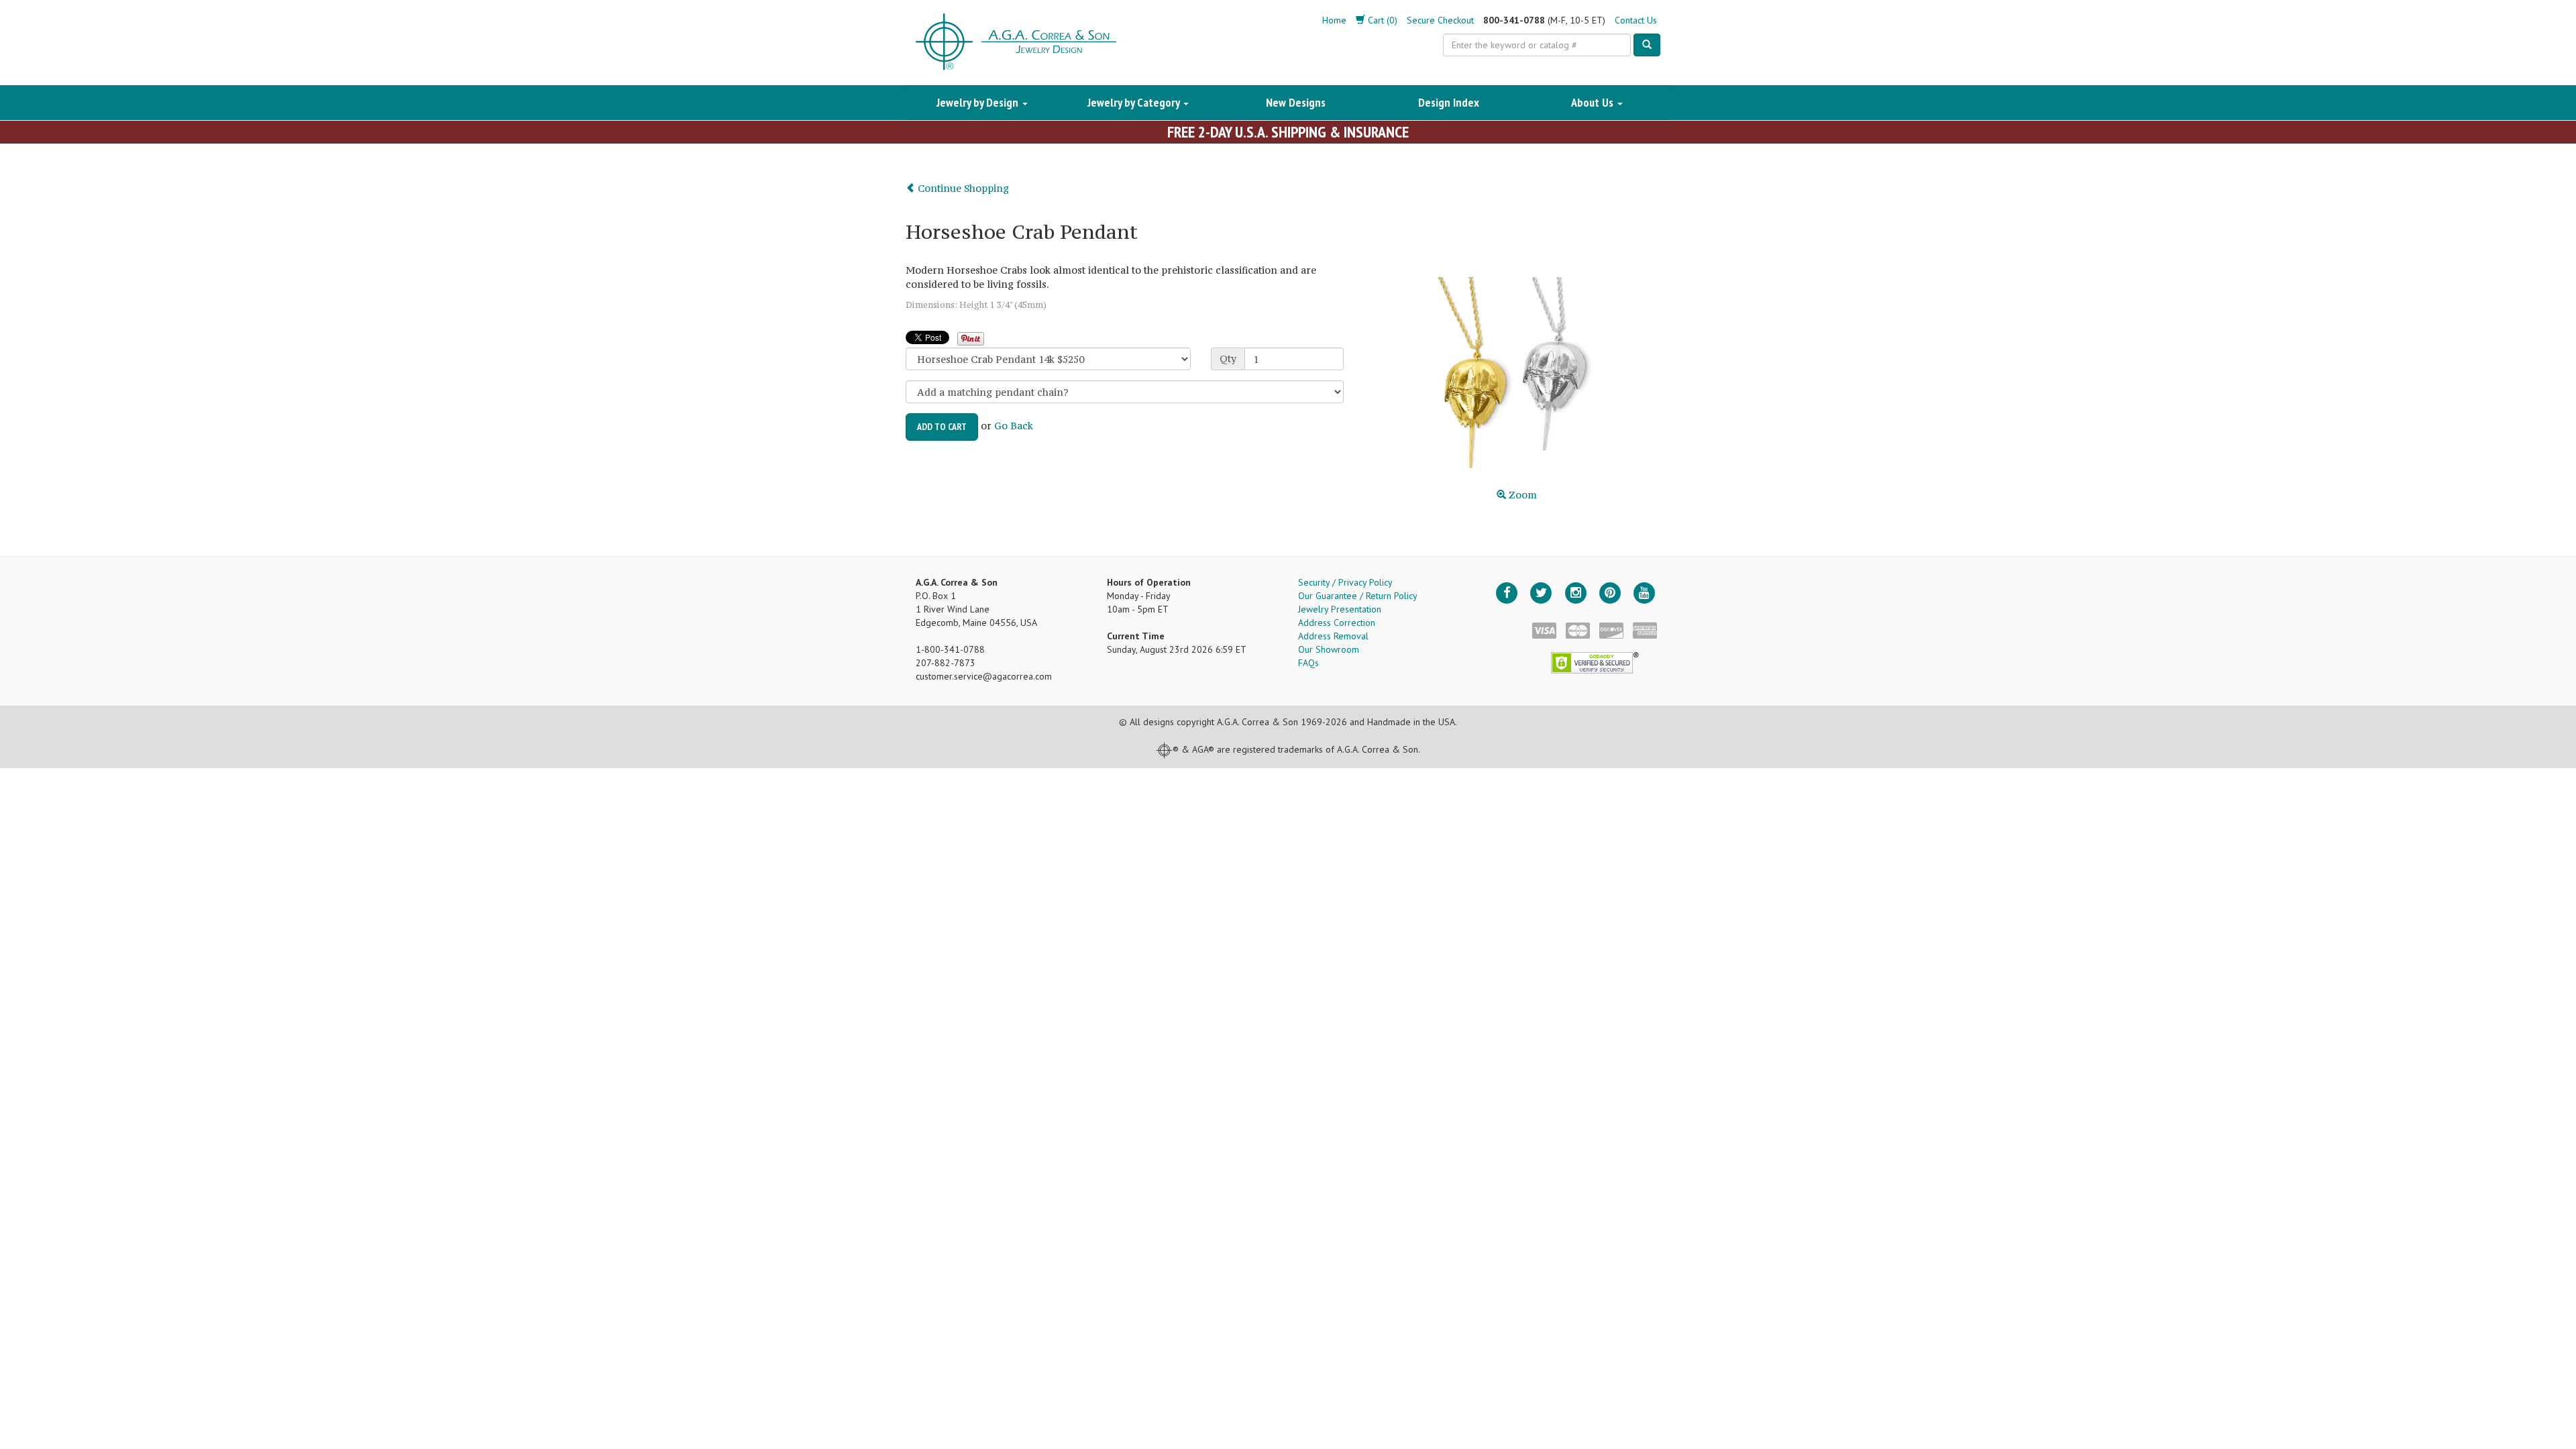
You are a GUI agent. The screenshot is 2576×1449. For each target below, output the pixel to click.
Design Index (1449, 102)
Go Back (1014, 426)
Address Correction (1337, 623)
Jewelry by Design (979, 102)
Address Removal (1333, 636)
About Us (1594, 102)
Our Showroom (1329, 649)
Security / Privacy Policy (1345, 582)
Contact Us (1636, 20)
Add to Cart (942, 427)
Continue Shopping (962, 188)
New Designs (1296, 102)
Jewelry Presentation (1340, 609)
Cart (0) (1381, 20)
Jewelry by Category (1135, 102)
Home (1334, 20)
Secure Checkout (1440, 20)
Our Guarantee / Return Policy (1358, 596)
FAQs (1308, 663)
